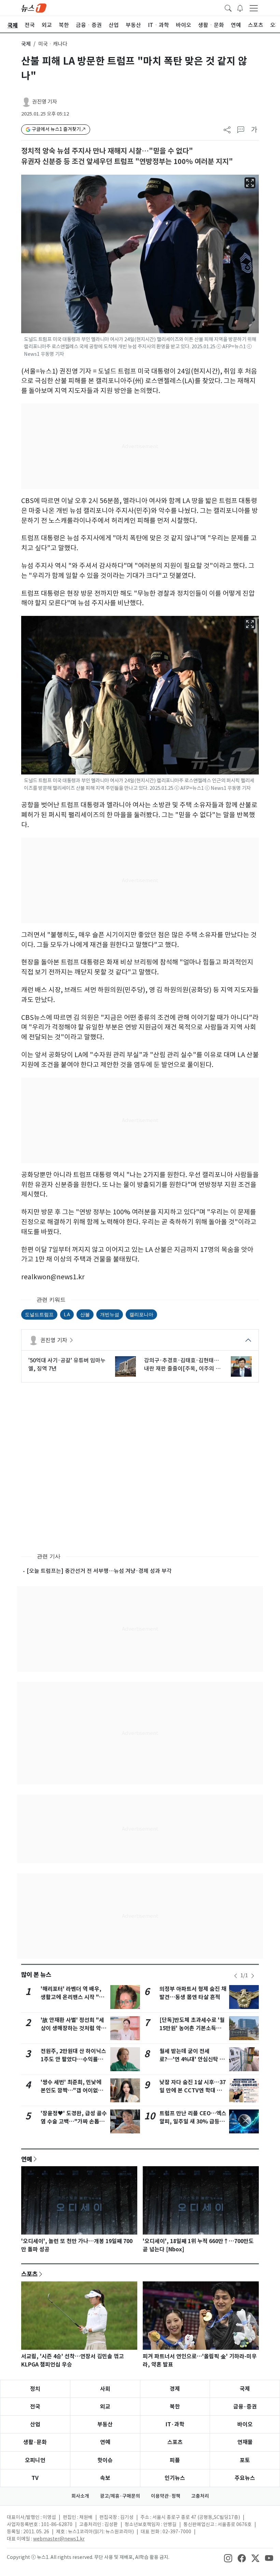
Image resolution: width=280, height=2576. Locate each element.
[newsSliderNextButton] (253, 1976)
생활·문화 (35, 2442)
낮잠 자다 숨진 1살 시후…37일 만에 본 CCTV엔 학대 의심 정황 (193, 2091)
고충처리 (200, 2496)
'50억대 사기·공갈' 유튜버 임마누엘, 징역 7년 (67, 1364)
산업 (35, 2424)
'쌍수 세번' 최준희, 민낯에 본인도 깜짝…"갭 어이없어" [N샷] (73, 2091)
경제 (175, 2389)
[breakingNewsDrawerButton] (240, 8)
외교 (105, 2407)
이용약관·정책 (166, 2496)
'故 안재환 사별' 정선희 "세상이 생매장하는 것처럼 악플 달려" (73, 2028)
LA (67, 1314)
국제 (26, 44)
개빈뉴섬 (110, 1314)
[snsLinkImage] (228, 2558)
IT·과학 (175, 2424)
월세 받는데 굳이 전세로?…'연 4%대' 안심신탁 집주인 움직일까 (192, 2059)
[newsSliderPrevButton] (236, 1976)
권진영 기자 (45, 102)
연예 (27, 2159)
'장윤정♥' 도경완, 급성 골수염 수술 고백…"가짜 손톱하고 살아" (74, 2122)
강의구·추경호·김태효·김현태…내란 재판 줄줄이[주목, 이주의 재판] (182, 1365)
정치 (35, 2389)
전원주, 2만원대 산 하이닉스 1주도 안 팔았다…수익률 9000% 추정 (73, 2059)
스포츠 (29, 2274)
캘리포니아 (141, 1314)
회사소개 (80, 2496)
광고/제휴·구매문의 (120, 2496)
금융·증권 (245, 2407)
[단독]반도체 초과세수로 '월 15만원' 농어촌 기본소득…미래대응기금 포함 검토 (192, 2028)
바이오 (245, 2424)
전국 (35, 2407)
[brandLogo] (34, 8)
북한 (175, 2407)
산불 (85, 1314)
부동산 (105, 2424)
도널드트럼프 (39, 1314)
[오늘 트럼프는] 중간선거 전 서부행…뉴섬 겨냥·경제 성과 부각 (99, 1571)
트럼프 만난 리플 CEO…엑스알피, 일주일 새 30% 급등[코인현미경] (193, 2122)
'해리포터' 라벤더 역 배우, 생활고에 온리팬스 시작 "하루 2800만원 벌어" (72, 1997)
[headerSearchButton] (228, 8)
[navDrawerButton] (254, 8)
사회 (105, 2389)
